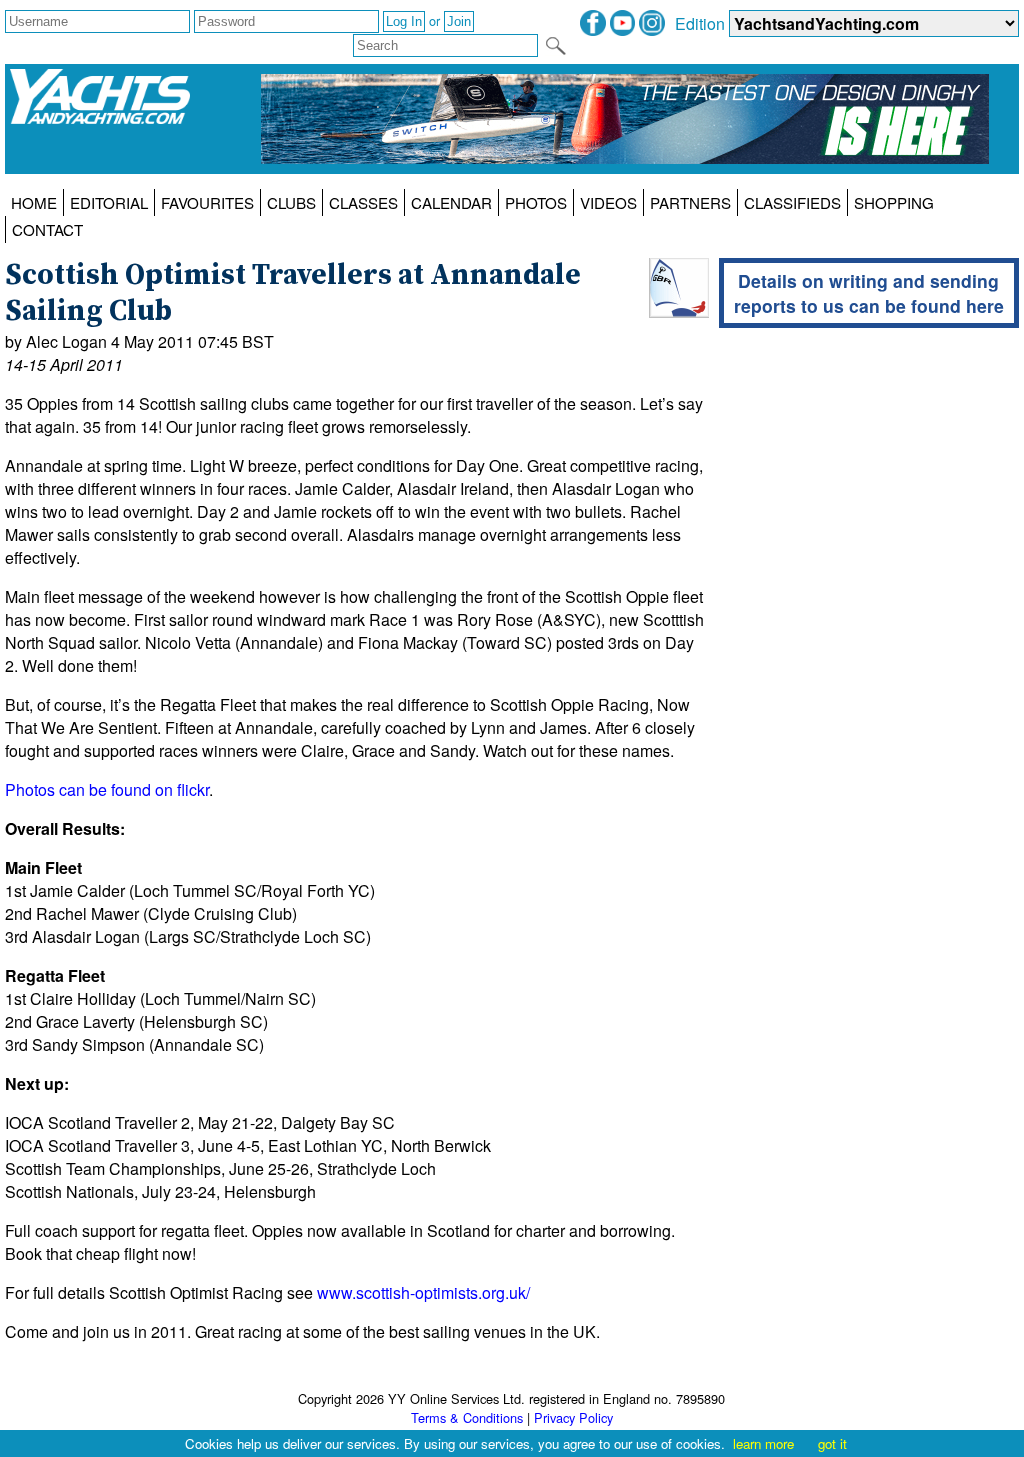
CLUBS (291, 202)
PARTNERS (690, 202)
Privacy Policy (573, 1417)
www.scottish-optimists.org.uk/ (423, 1292)
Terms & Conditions (467, 1417)
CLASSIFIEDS (792, 202)
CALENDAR (451, 202)
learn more (763, 1443)
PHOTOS (536, 202)
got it (832, 1443)
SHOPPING (894, 202)
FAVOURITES (207, 202)
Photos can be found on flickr (107, 789)
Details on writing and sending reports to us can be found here (869, 293)
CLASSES (363, 202)
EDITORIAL (109, 202)
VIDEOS (608, 202)
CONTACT (47, 229)
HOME (34, 202)
